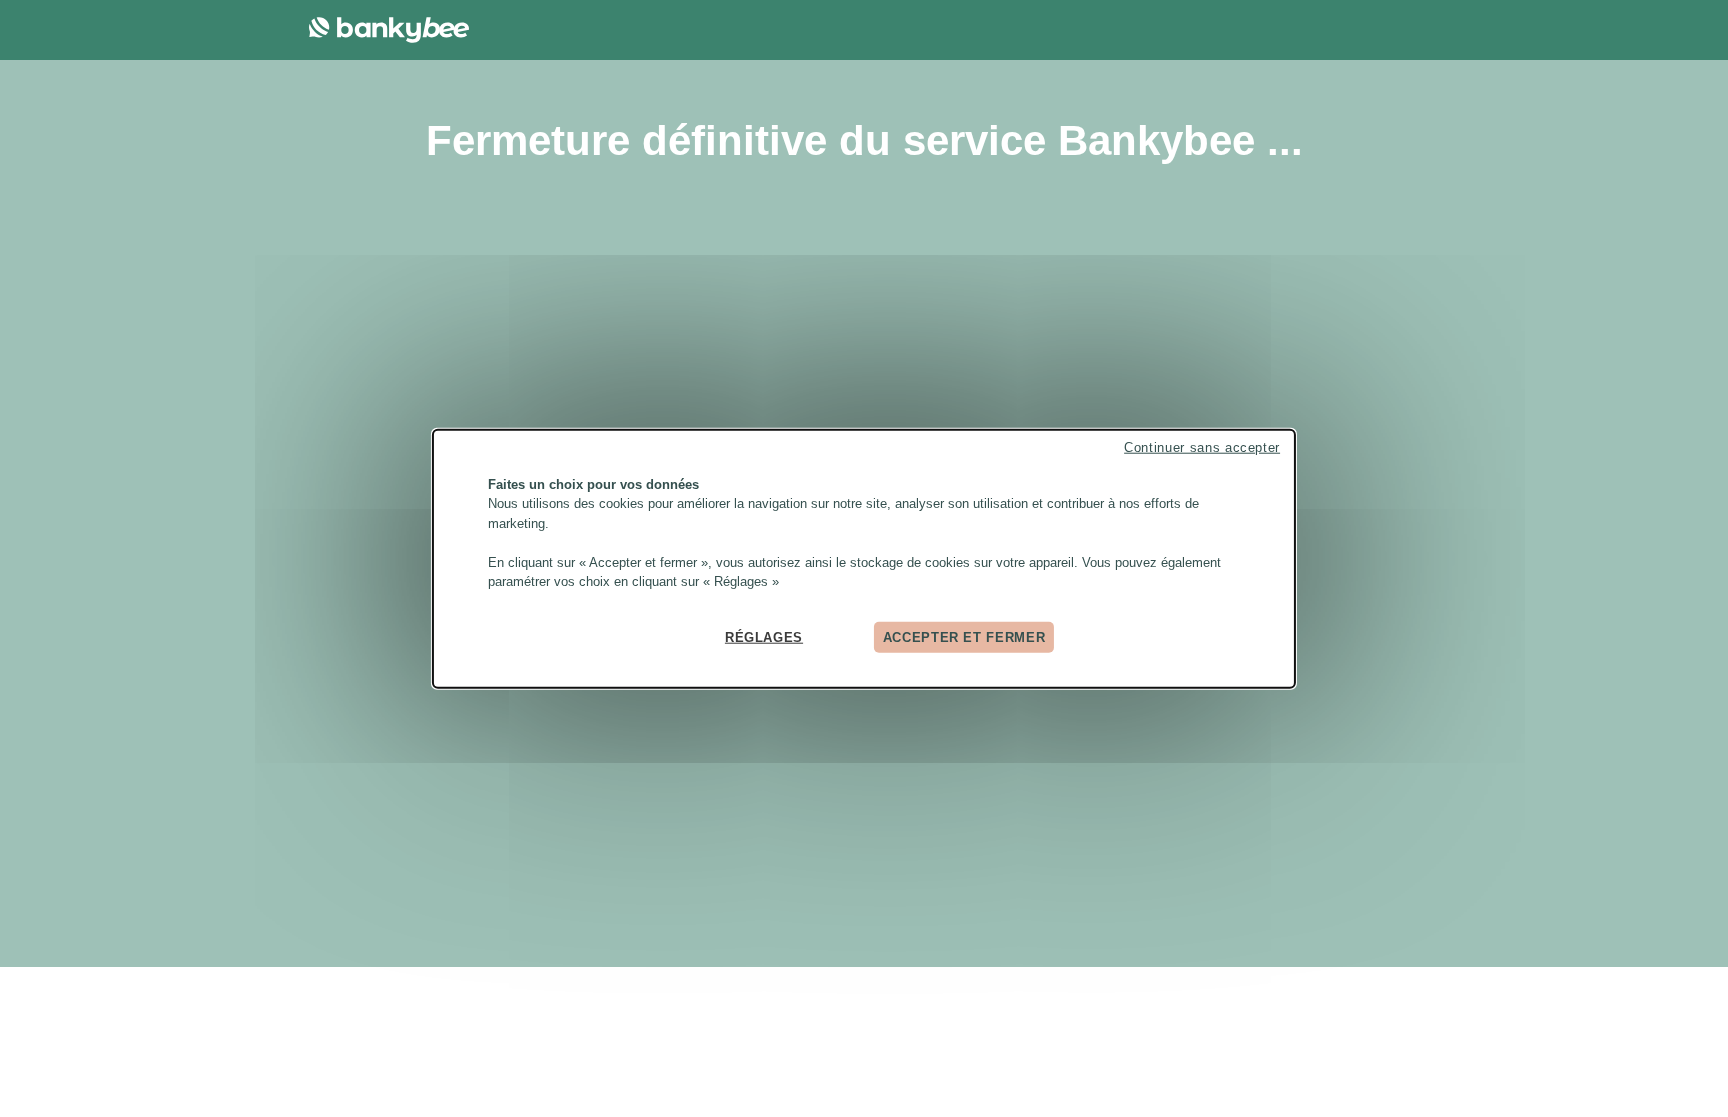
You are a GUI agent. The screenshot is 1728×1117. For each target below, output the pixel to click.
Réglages (764, 636)
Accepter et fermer (964, 636)
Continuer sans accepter (1202, 446)
